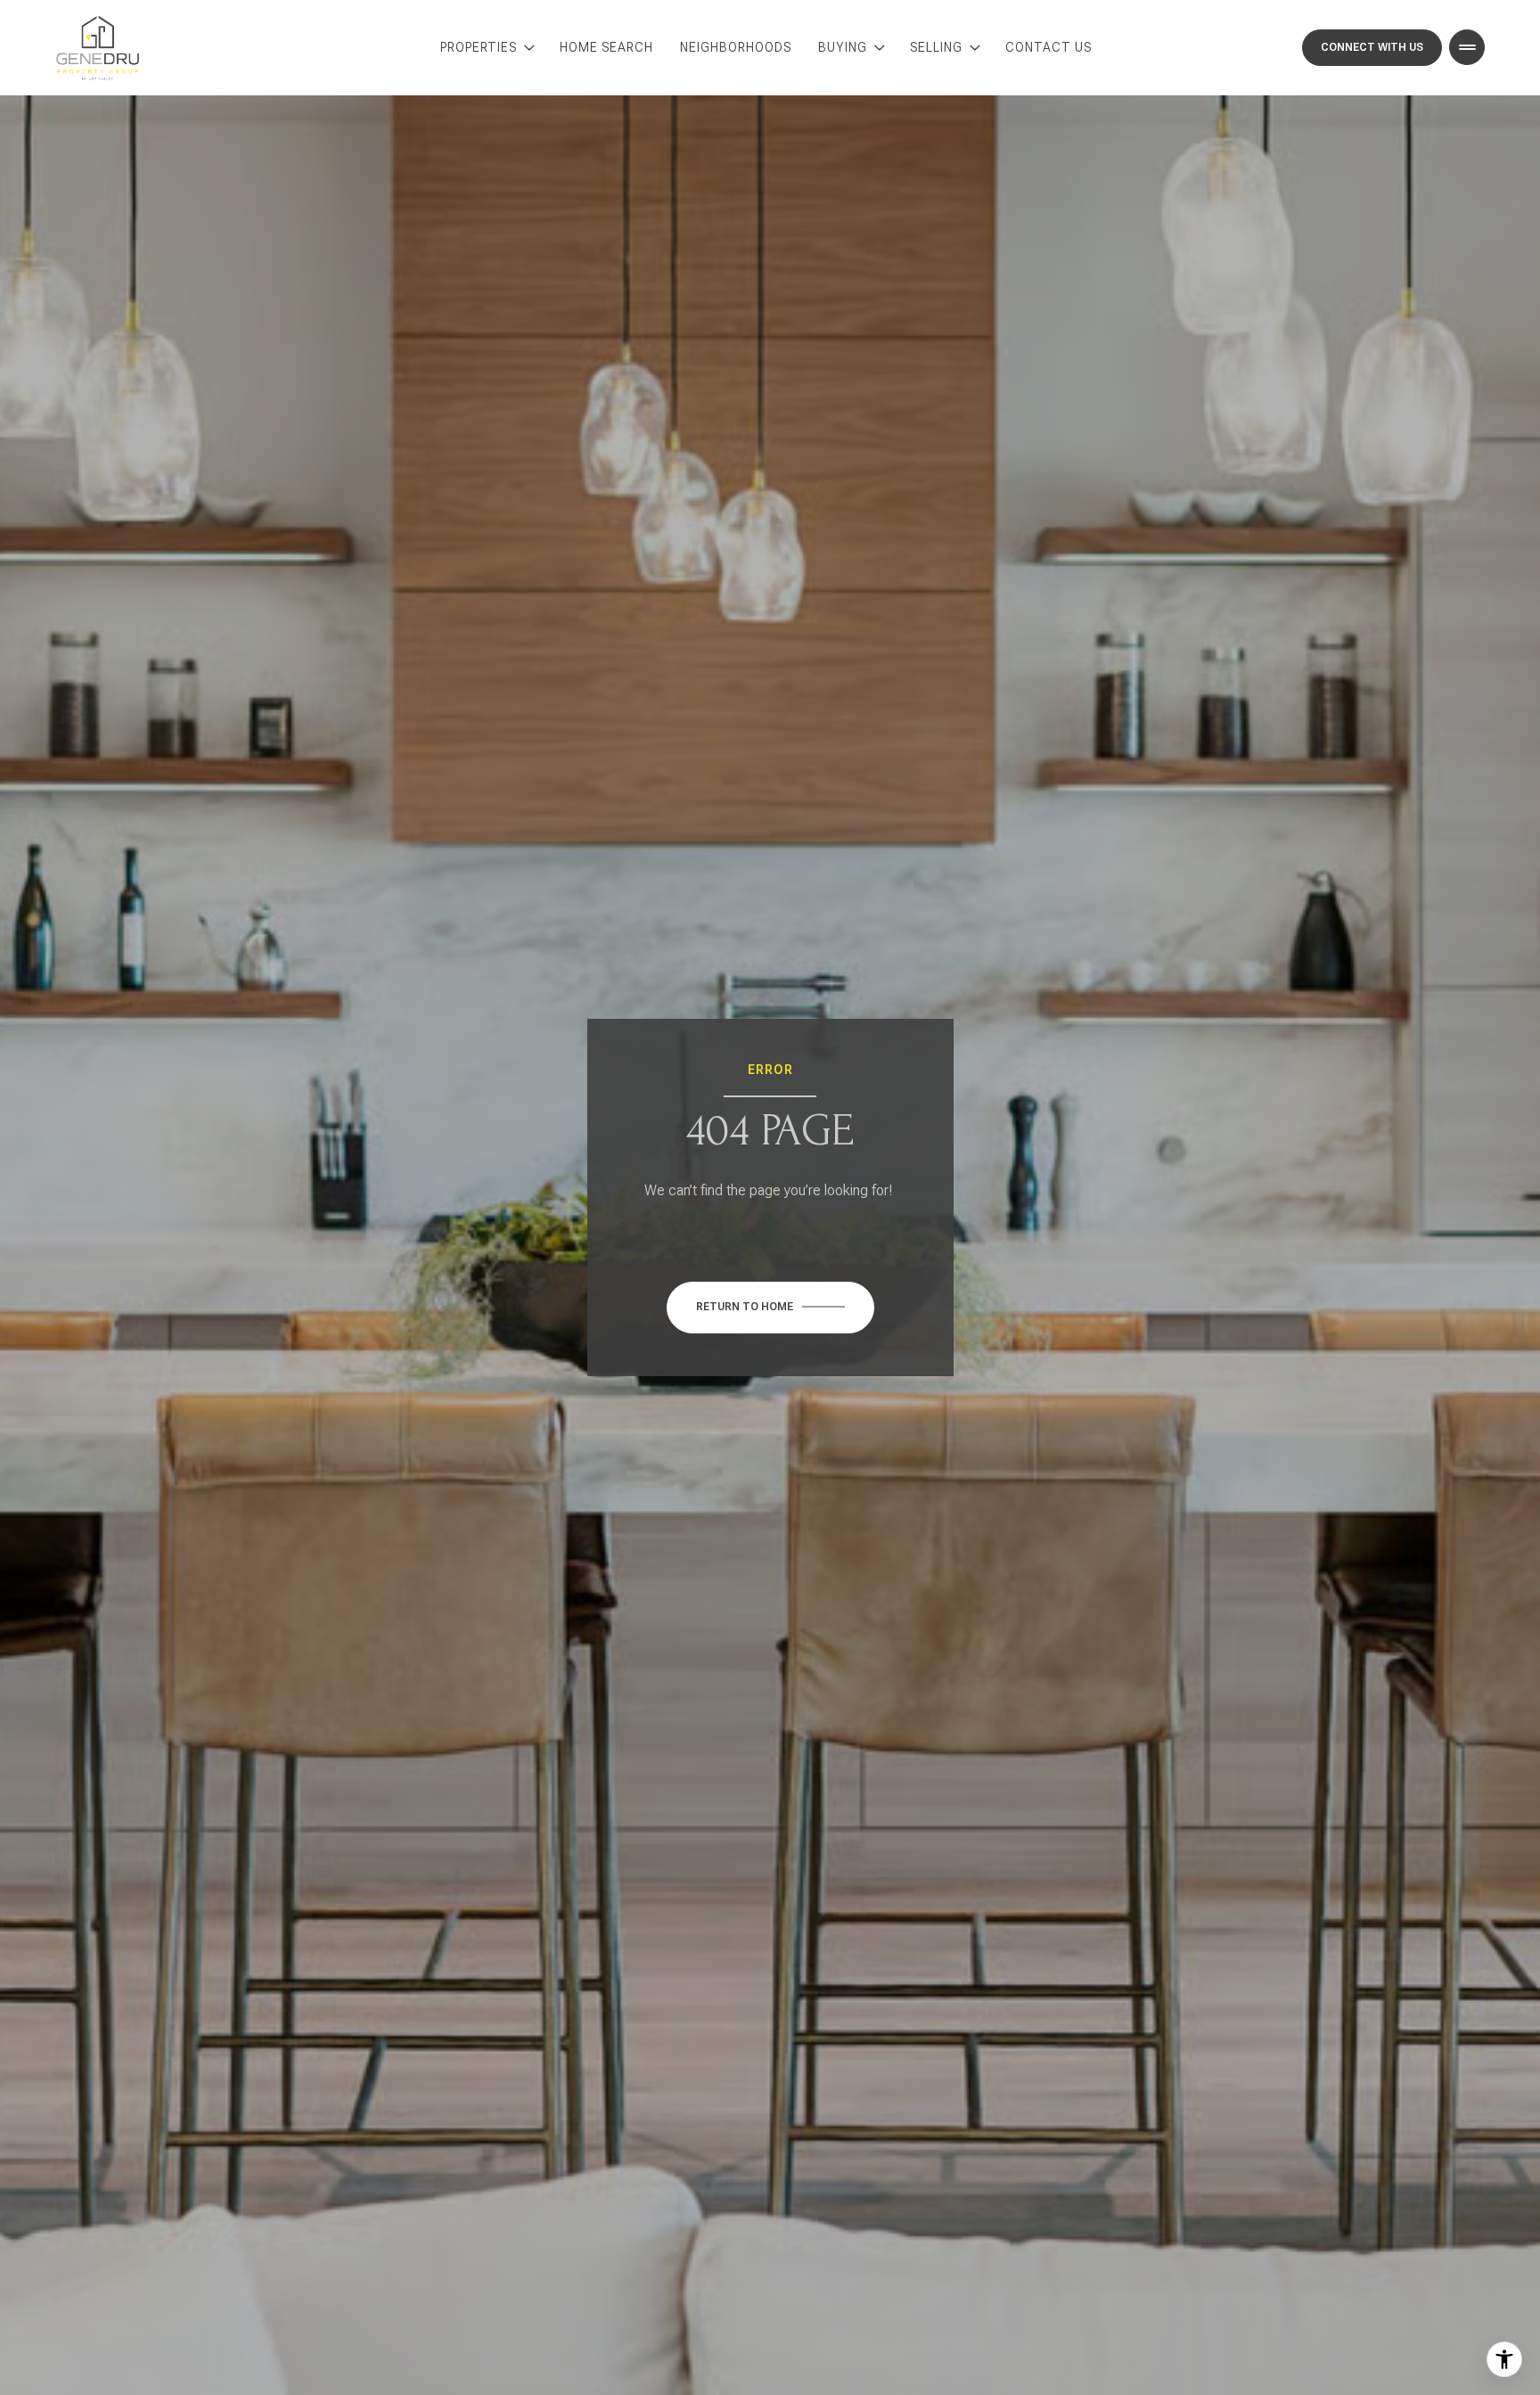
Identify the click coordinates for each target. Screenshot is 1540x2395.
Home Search (606, 47)
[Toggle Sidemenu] (1467, 47)
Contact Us (1049, 47)
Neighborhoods (736, 47)
